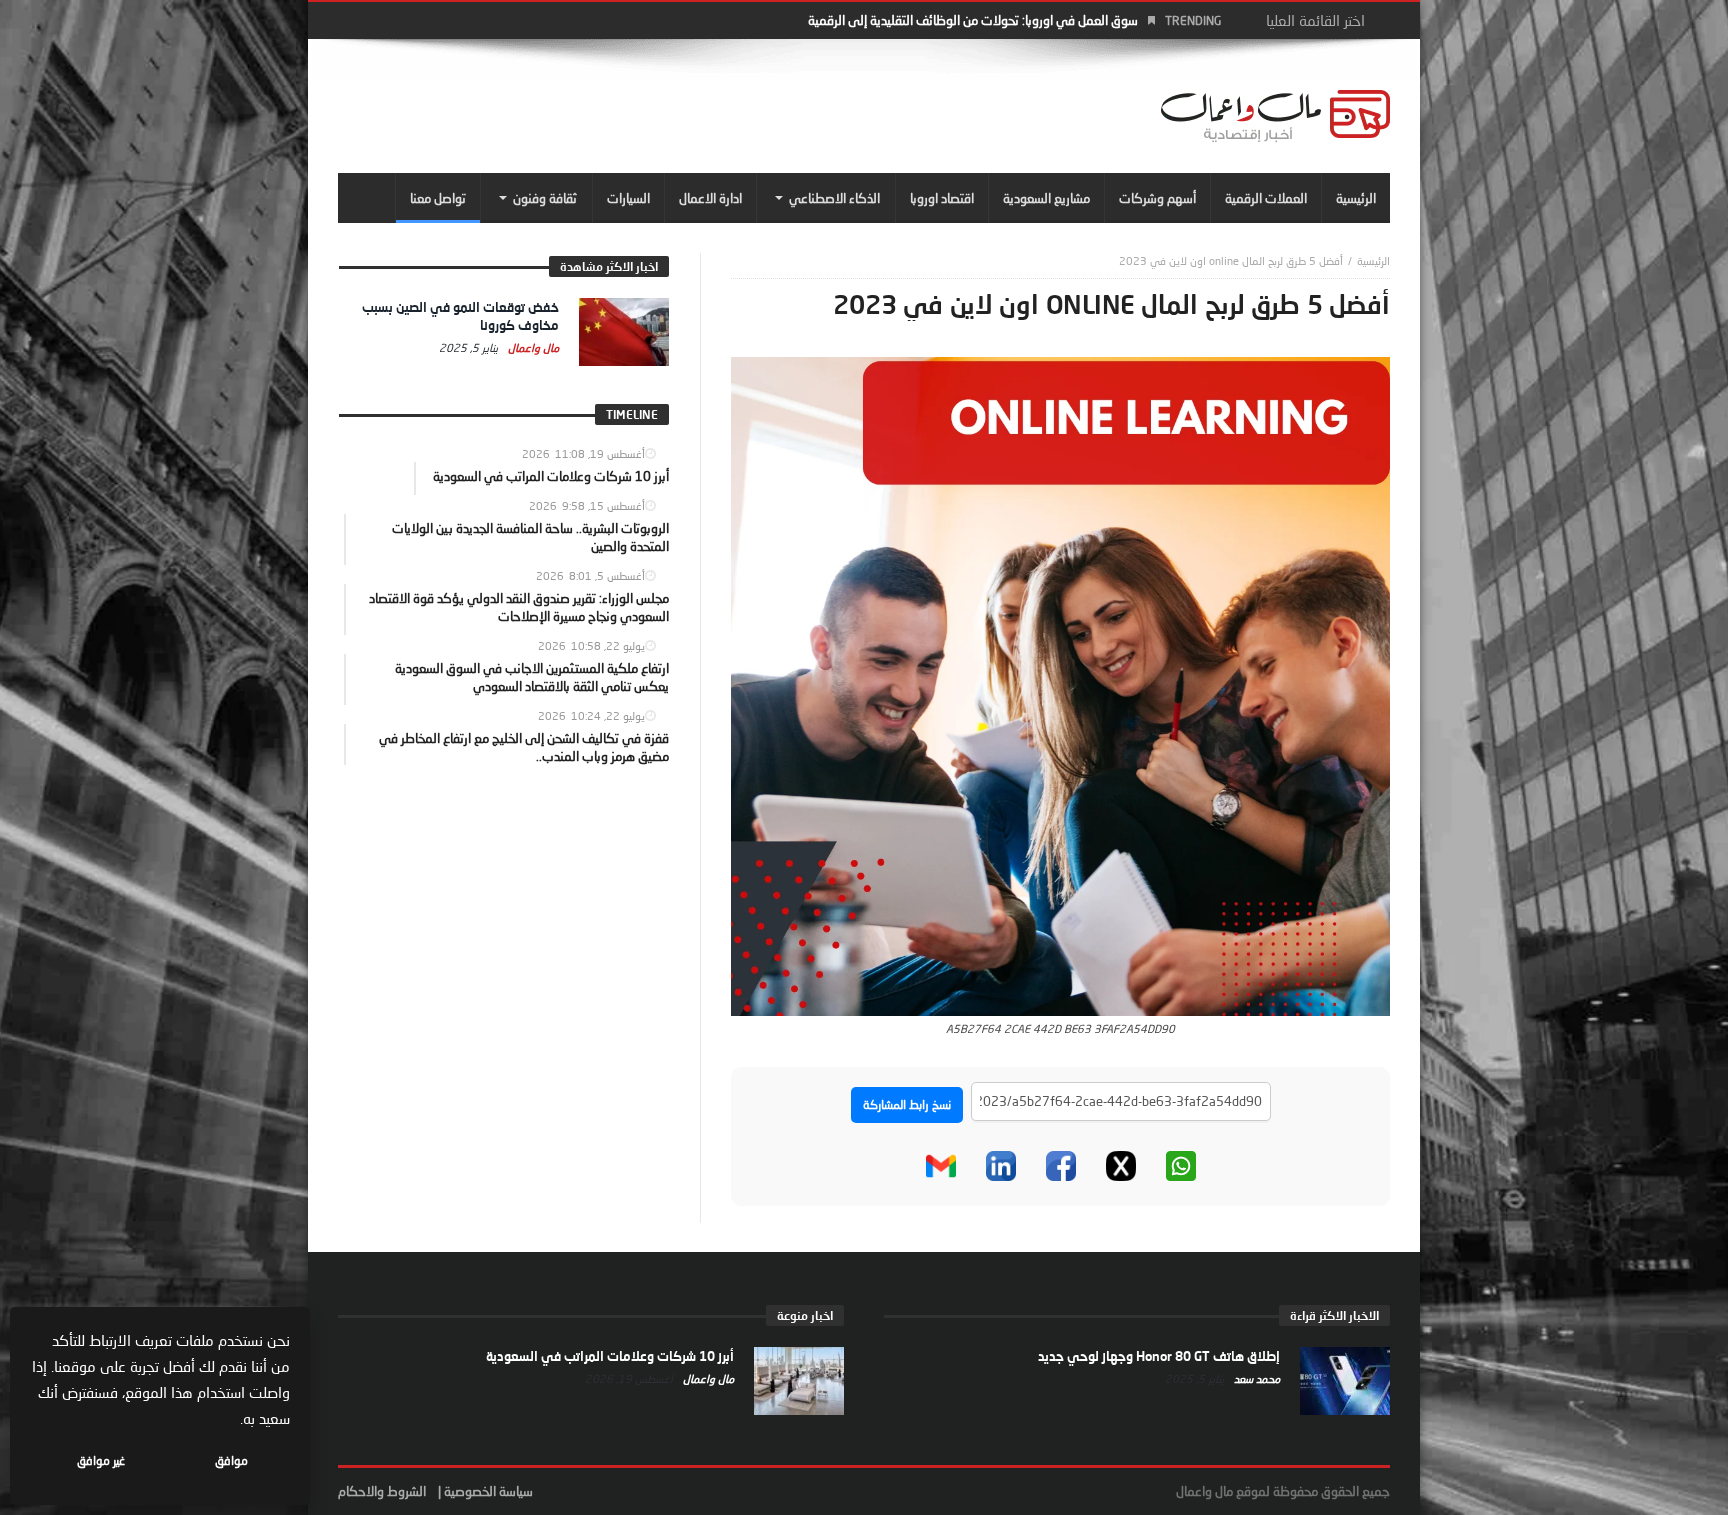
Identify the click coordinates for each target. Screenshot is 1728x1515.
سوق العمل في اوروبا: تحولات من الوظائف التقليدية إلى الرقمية (973, 20)
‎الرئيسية (1373, 260)
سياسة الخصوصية (488, 1491)
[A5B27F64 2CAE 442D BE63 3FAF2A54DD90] (1060, 685)
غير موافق (101, 1460)
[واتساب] (1181, 1166)
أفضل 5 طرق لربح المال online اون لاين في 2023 (1231, 260)
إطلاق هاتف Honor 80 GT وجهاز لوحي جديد (1159, 1356)
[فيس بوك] (1061, 1166)
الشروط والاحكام (382, 1491)
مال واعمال (532, 347)
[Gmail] (941, 1166)
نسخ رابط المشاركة (907, 1104)
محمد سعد (1255, 1378)
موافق (231, 1460)
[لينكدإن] (1001, 1166)
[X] (1121, 1166)
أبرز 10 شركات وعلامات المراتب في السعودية (610, 1356)
